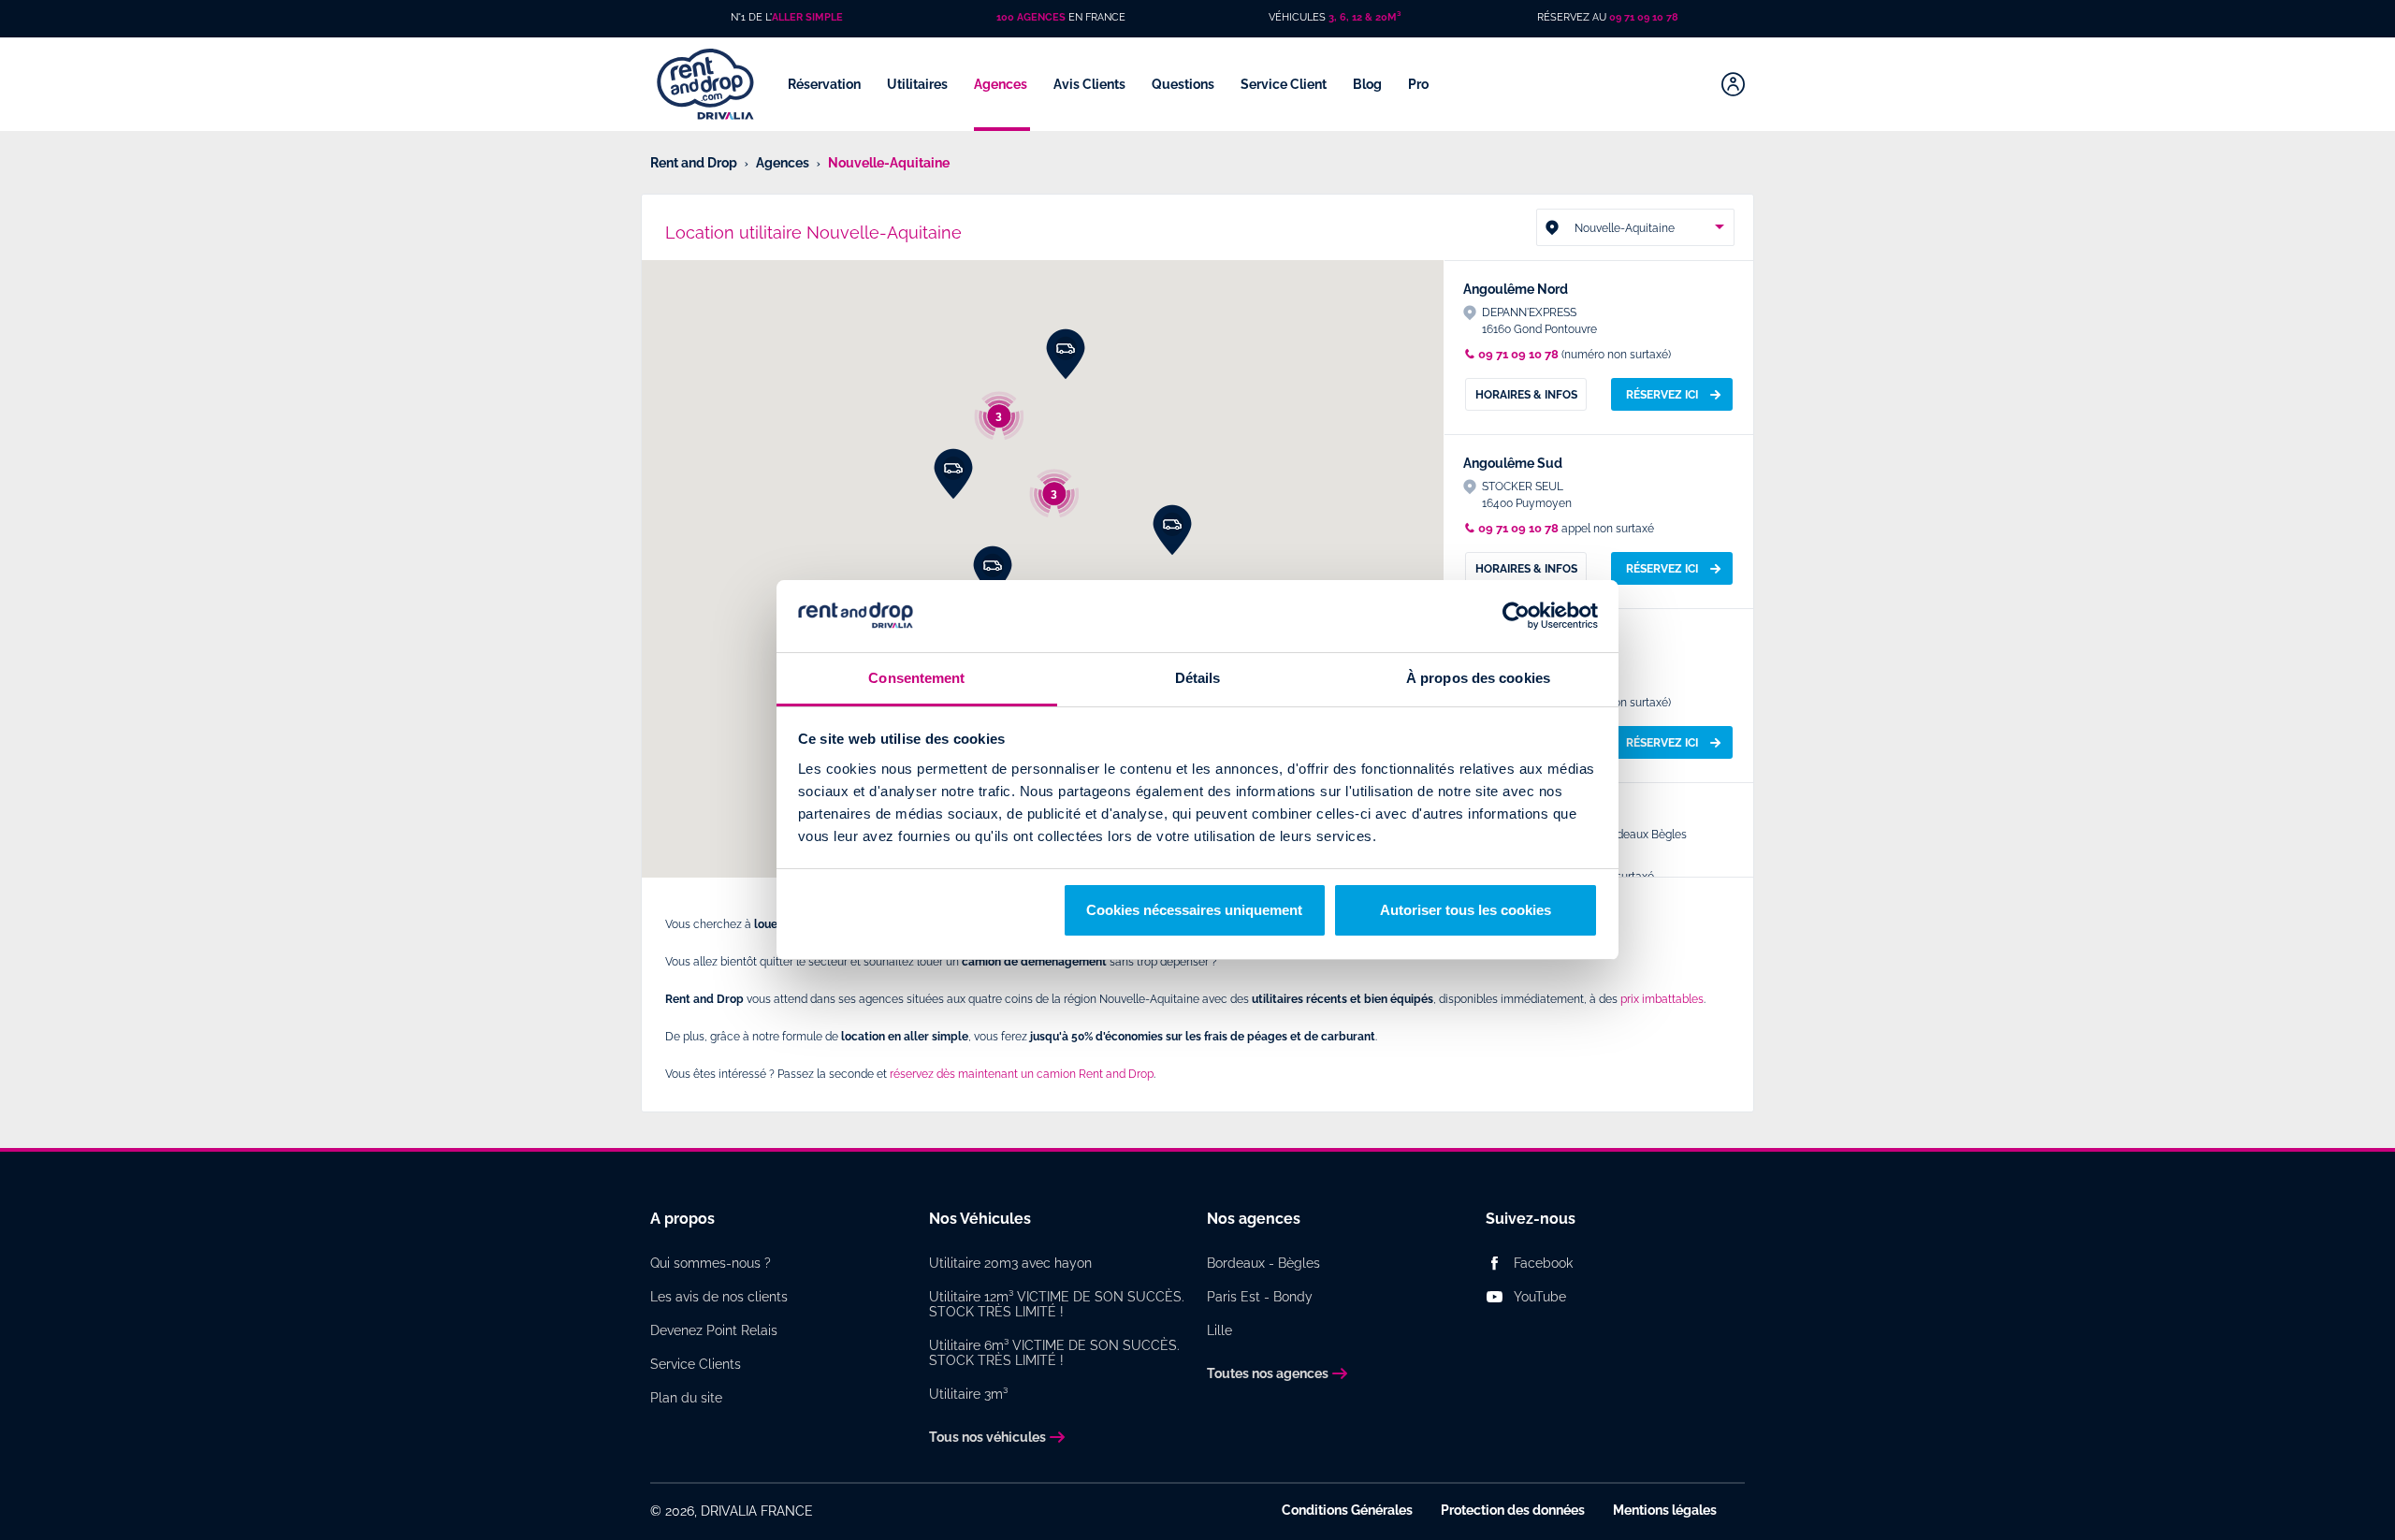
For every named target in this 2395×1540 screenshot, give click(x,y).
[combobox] (1635, 227)
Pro (1420, 84)
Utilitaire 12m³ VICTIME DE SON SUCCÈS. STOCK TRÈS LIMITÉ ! (1057, 1304)
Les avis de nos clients (719, 1297)
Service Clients (696, 1364)
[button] (1066, 355)
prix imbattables (1662, 999)
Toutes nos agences (1268, 1373)
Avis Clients (1091, 84)
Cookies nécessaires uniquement (1194, 910)
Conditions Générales (1347, 1510)
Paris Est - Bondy (1260, 1297)
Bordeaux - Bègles (1263, 1263)
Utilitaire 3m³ (968, 1394)
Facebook (1543, 1263)
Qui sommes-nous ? (711, 1263)
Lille (1219, 1330)
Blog (1369, 84)
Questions (1184, 84)
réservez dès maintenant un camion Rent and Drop (1022, 1074)
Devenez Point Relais (714, 1330)
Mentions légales (1665, 1510)
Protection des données (1513, 1510)
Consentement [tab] (916, 678)
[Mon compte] (1733, 84)
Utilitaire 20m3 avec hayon (1010, 1263)
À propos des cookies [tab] (1478, 678)
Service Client (1285, 84)
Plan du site (686, 1398)
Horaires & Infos (1526, 395)
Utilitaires (919, 84)
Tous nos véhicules (987, 1437)
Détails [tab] (1198, 678)
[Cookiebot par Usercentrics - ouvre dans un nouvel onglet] (1516, 617)
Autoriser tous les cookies (1466, 910)
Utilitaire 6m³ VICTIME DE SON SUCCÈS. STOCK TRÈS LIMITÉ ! (1054, 1353)
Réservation (826, 84)
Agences (1002, 84)
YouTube (1540, 1297)
